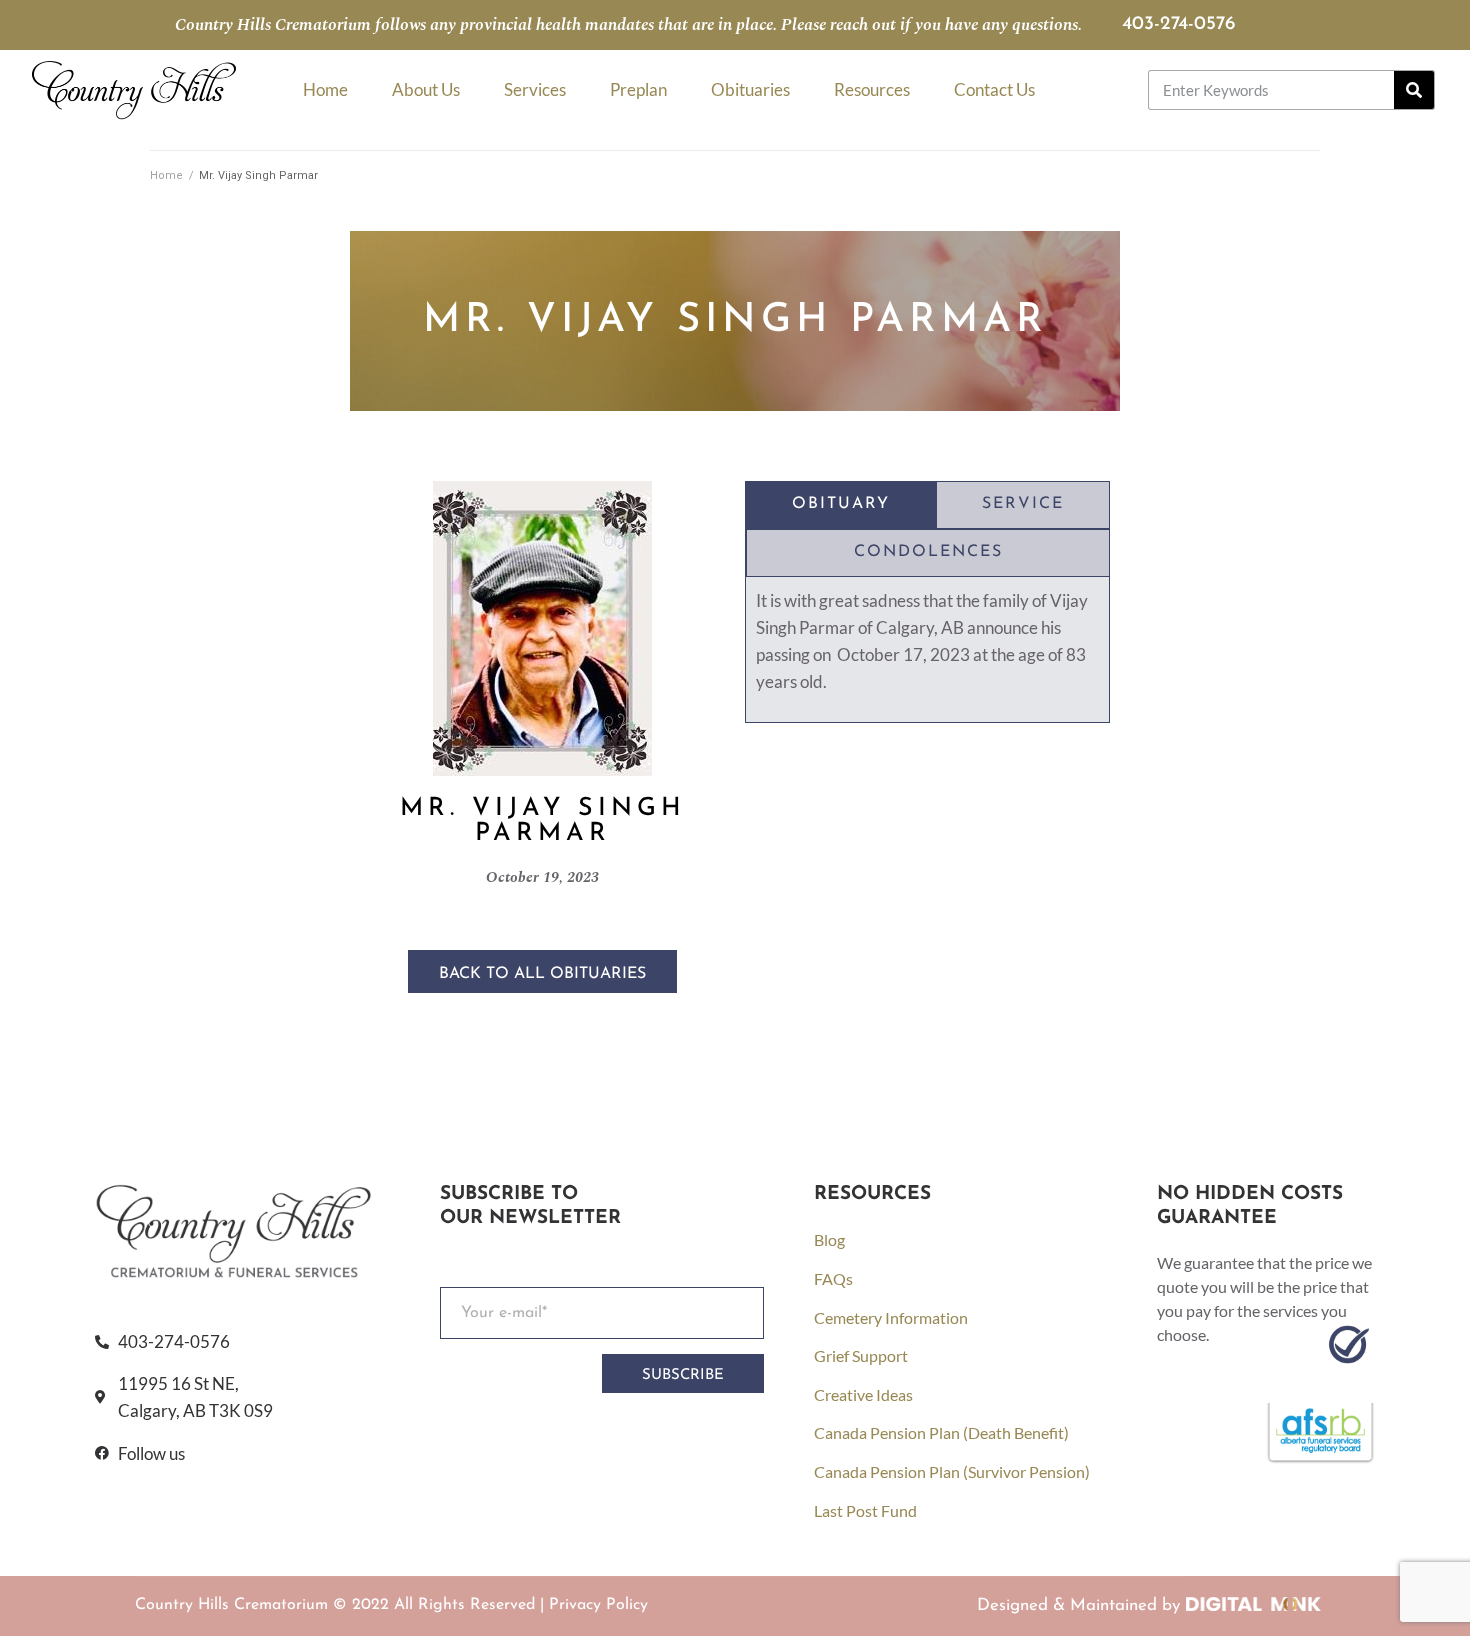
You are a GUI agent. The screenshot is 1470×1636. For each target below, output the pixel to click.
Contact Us (994, 89)
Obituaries (750, 89)
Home (325, 89)
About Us (426, 89)
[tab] (841, 505)
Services (535, 89)
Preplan (638, 89)
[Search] (1414, 90)
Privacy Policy (598, 1605)
